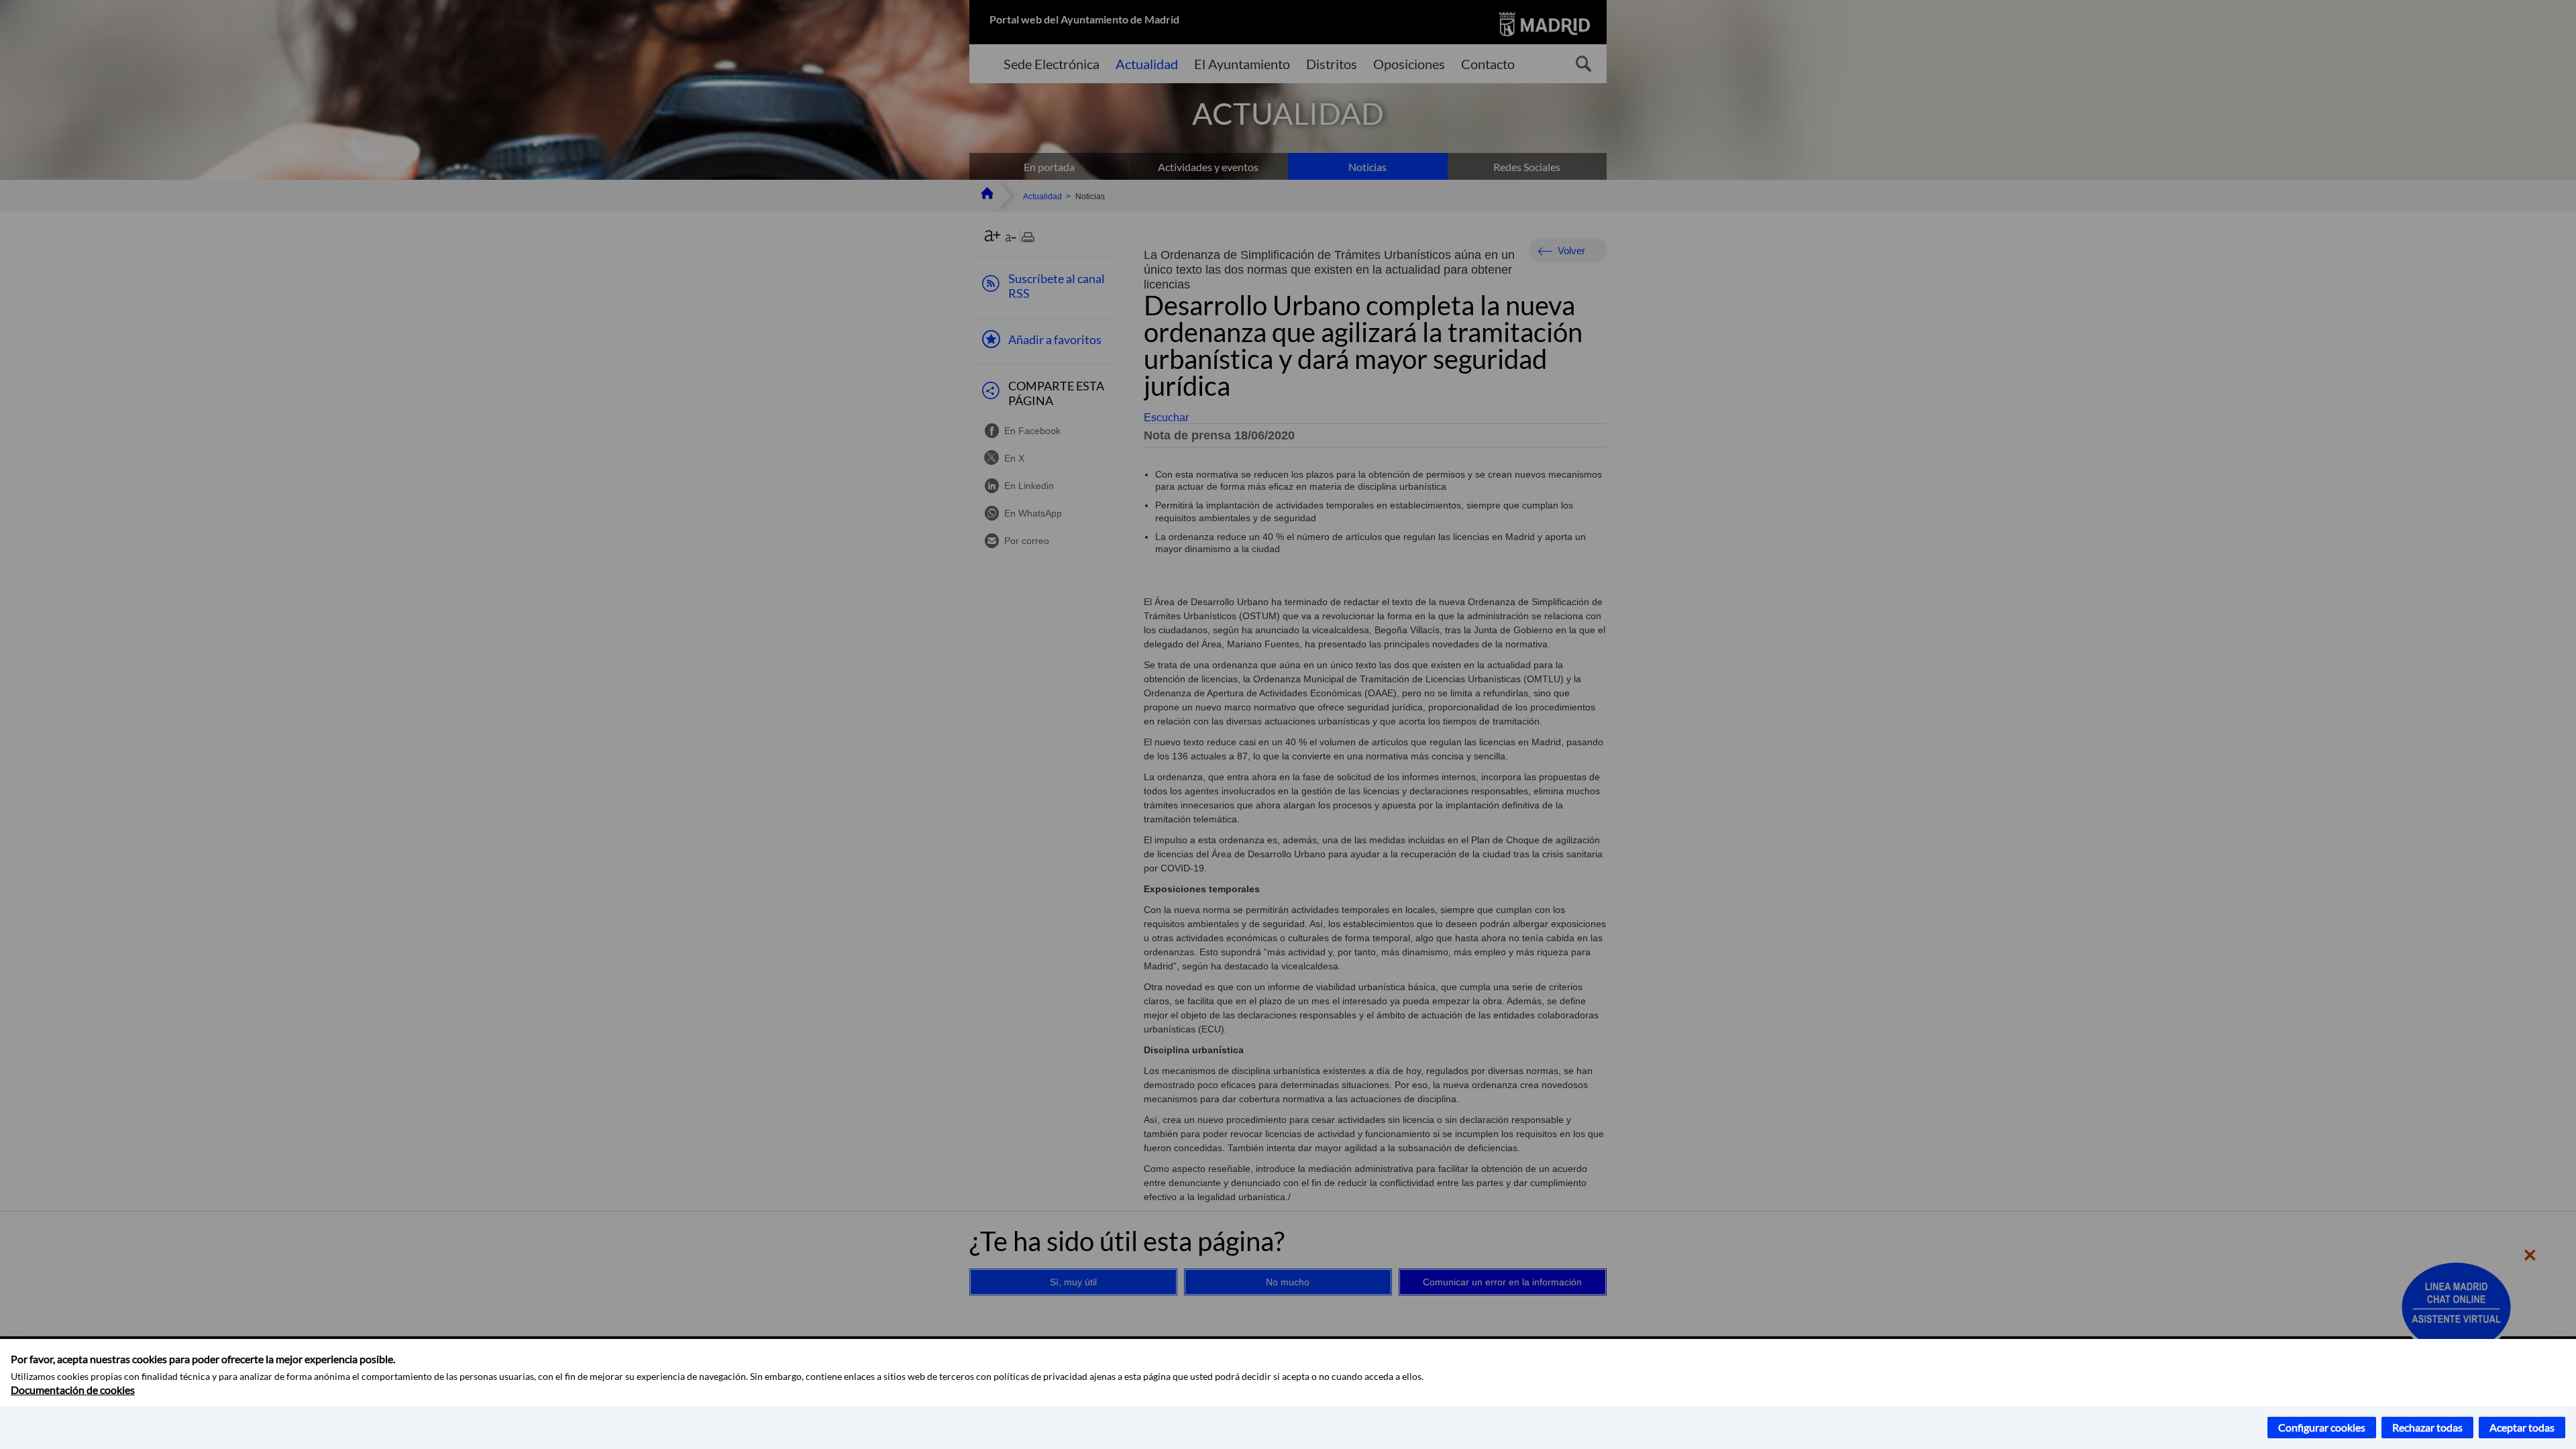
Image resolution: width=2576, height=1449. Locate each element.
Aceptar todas (2522, 1427)
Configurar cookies (2322, 1427)
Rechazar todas (2427, 1427)
